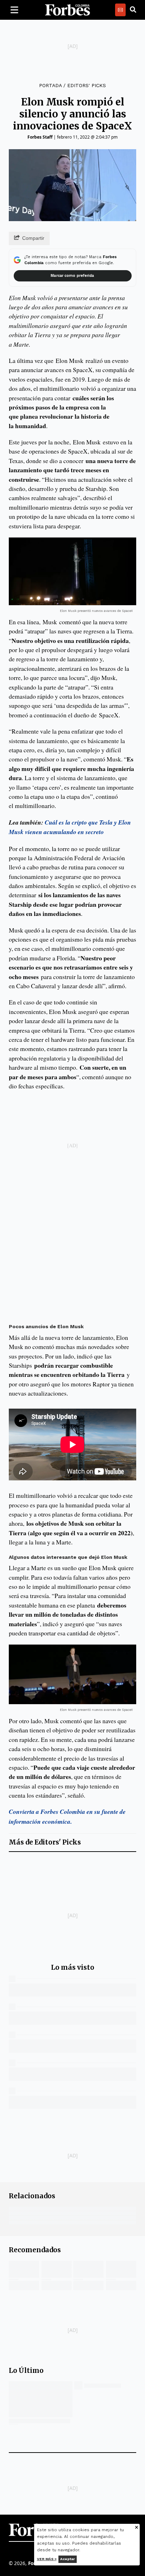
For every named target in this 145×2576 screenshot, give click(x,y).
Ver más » (47, 2559)
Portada (50, 85)
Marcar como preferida (72, 276)
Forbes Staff (40, 137)
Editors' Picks (87, 85)
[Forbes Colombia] (68, 10)
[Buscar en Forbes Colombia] (133, 10)
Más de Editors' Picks (45, 1842)
